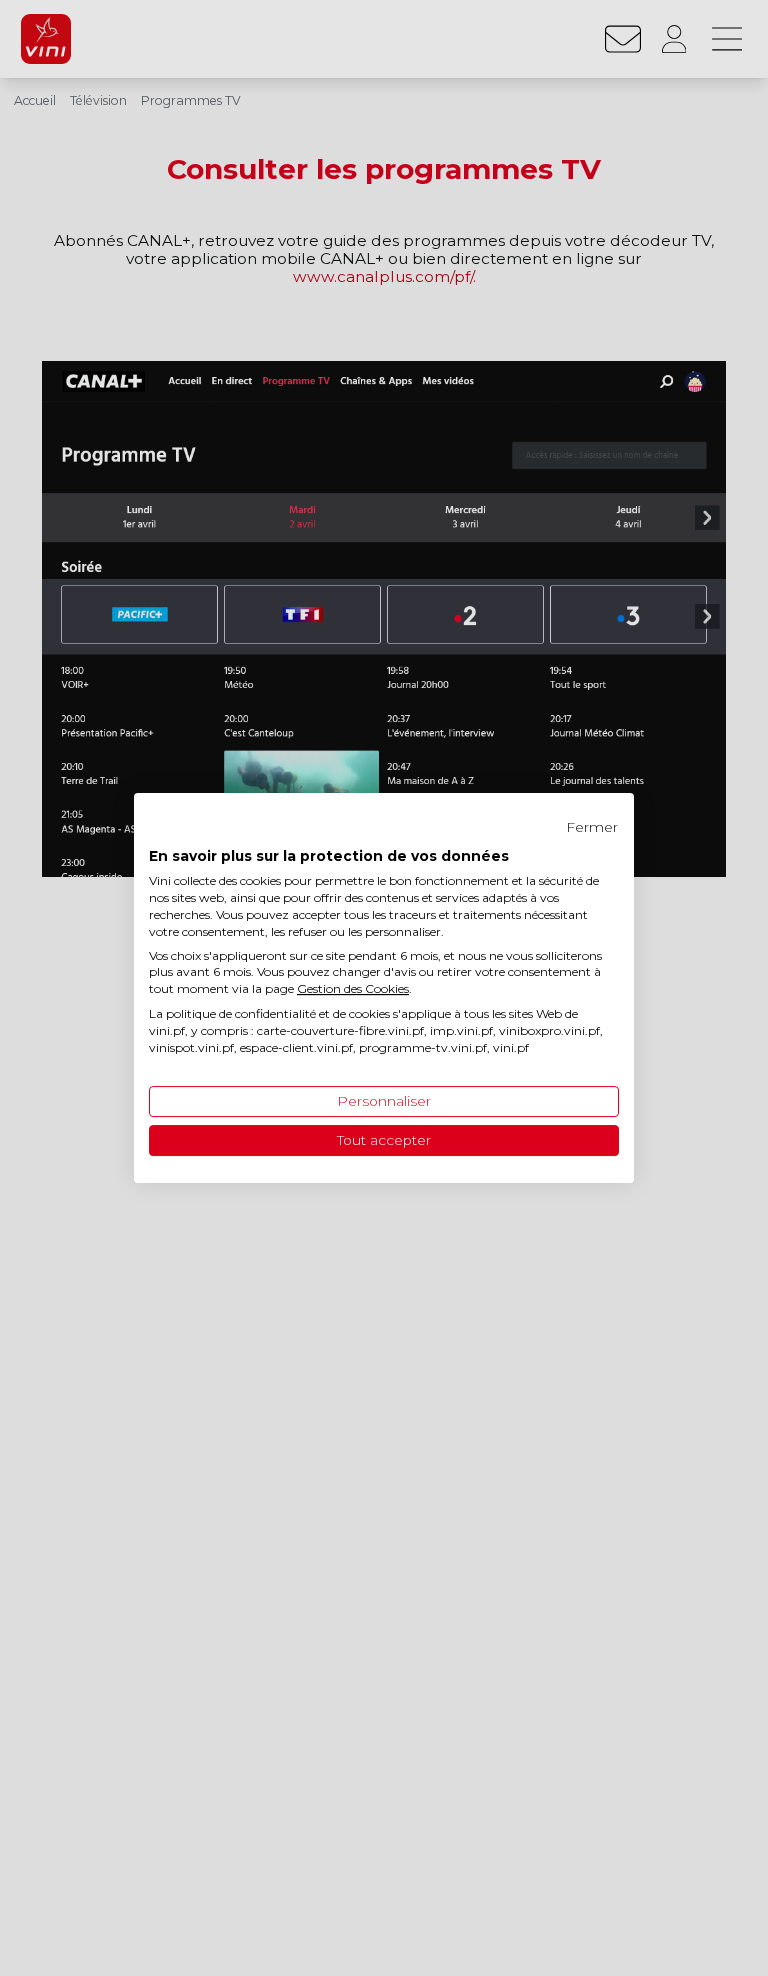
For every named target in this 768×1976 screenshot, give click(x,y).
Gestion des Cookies (353, 988)
